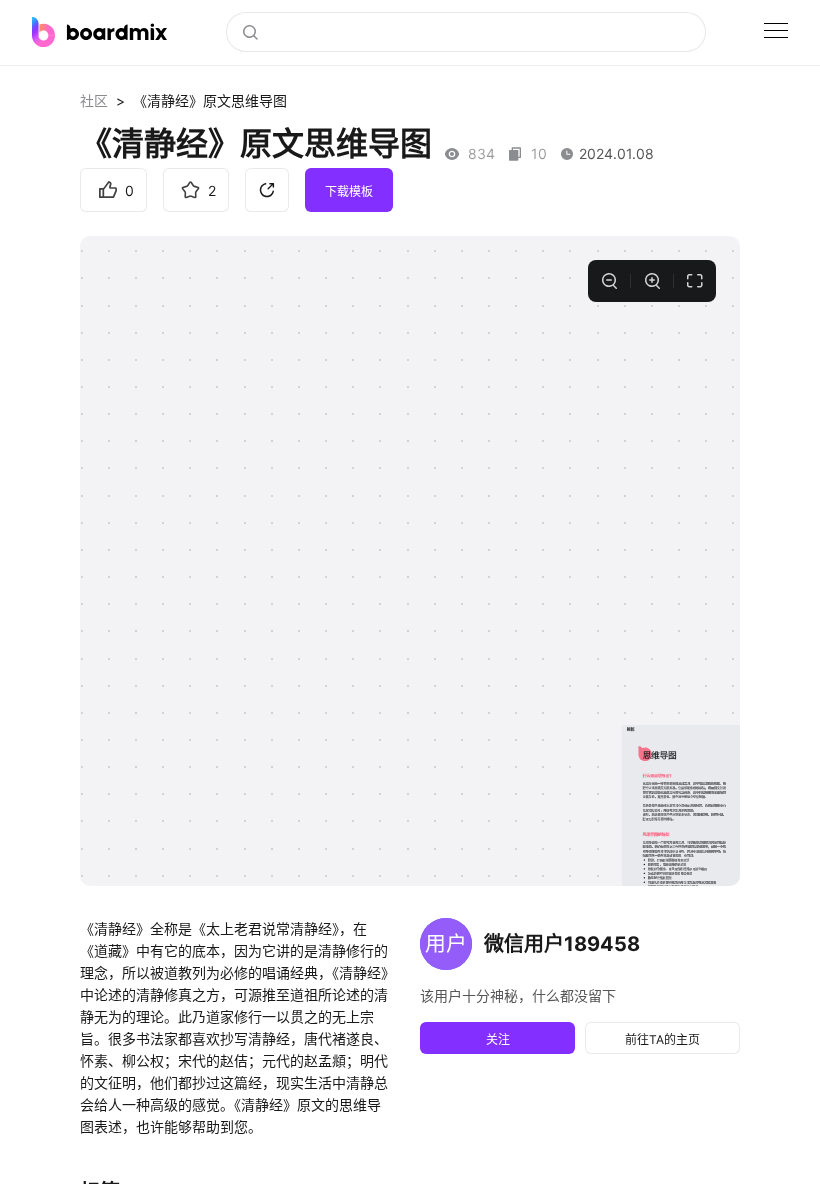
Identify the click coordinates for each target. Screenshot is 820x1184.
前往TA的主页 (662, 1039)
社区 (94, 100)
